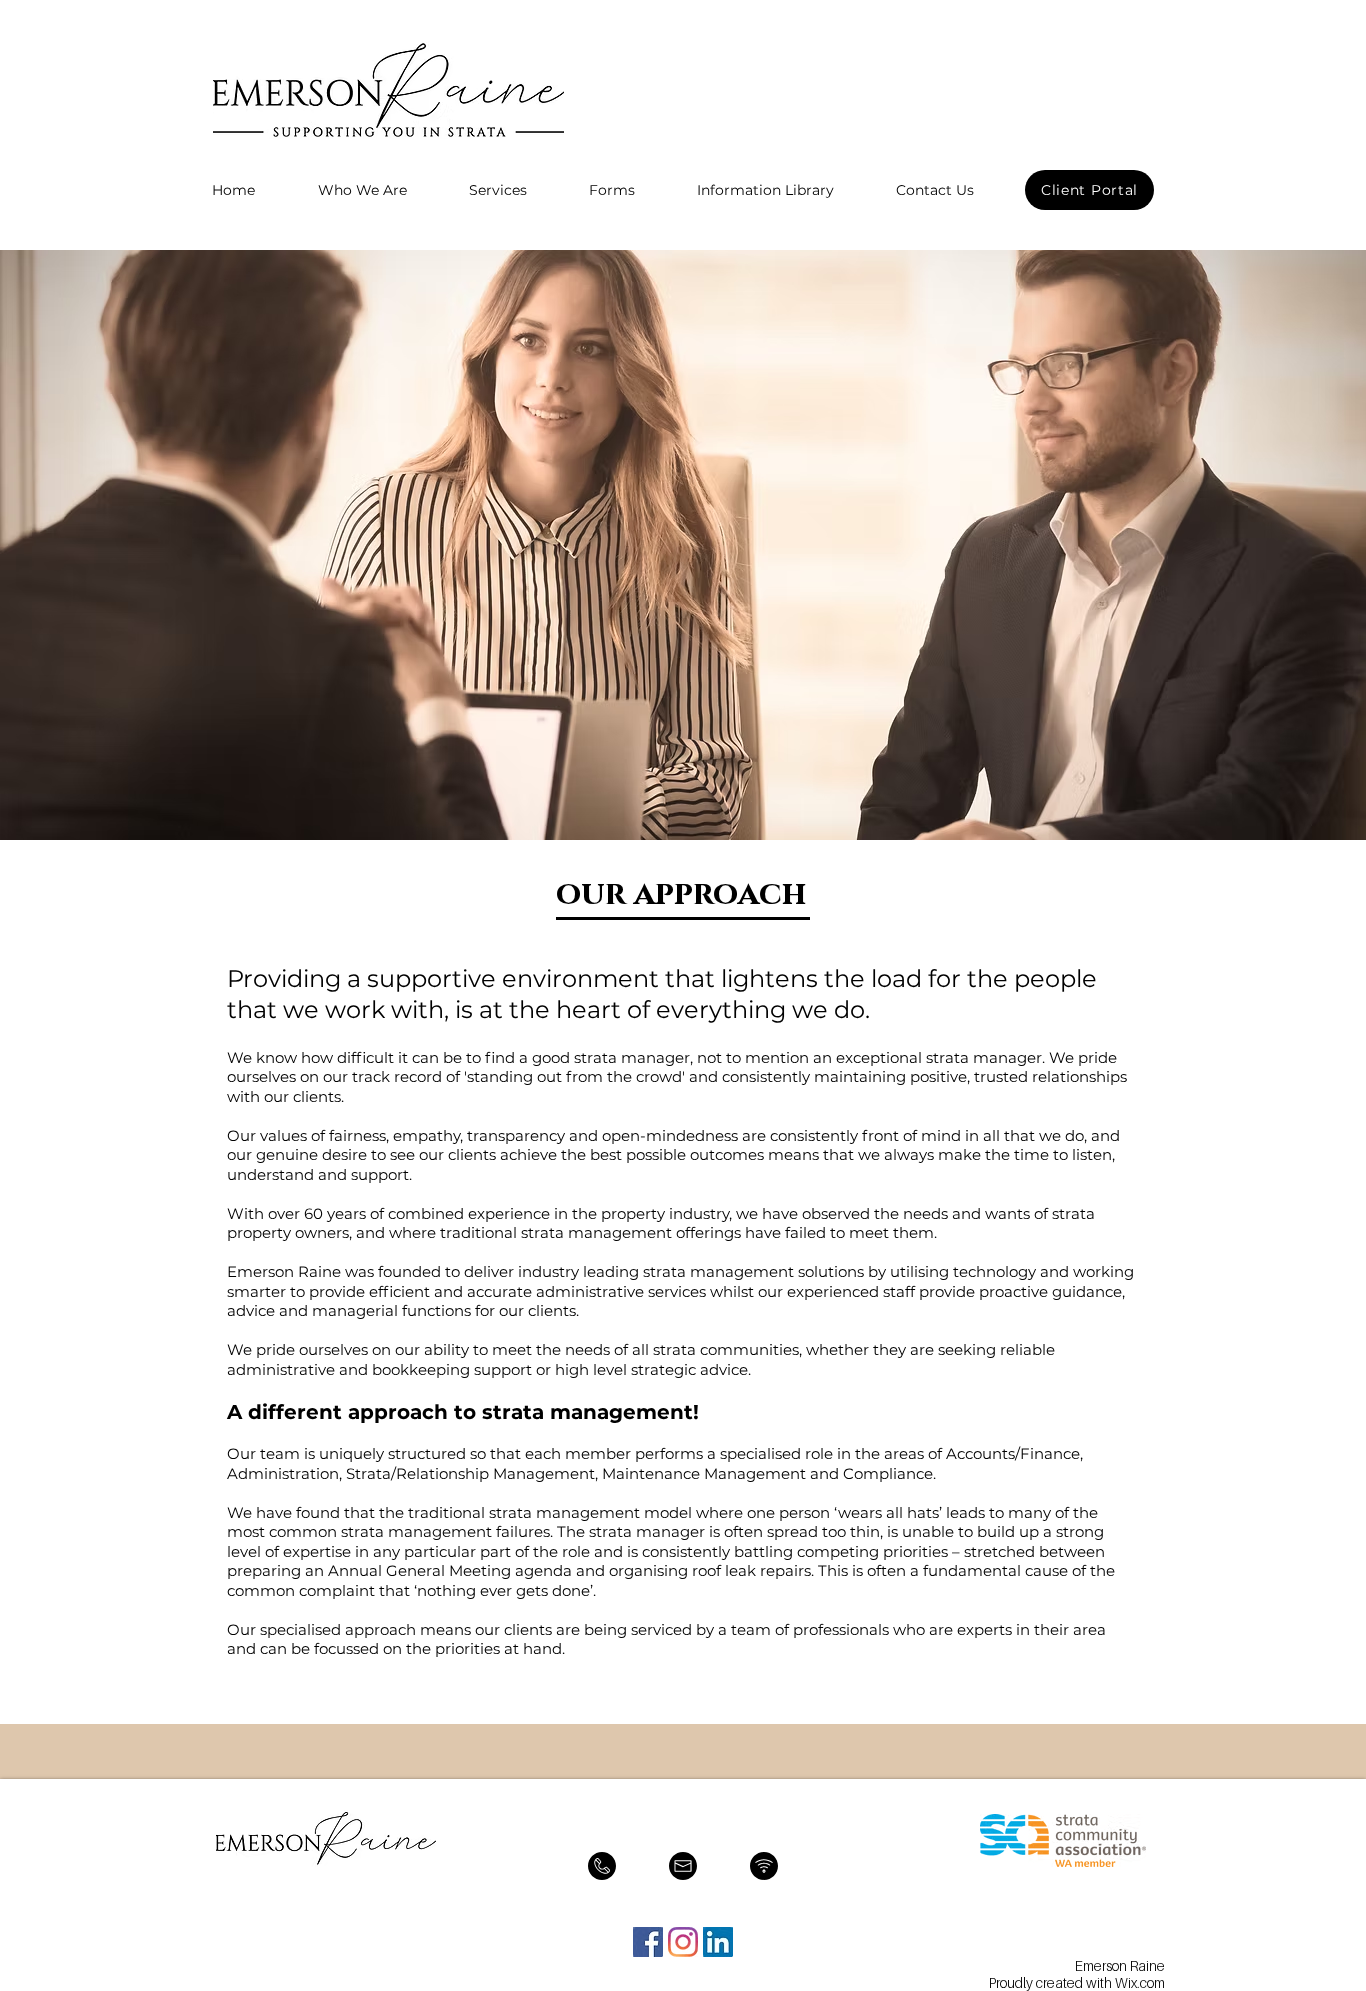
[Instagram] (683, 1942)
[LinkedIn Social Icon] (718, 1942)
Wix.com (1140, 1982)
